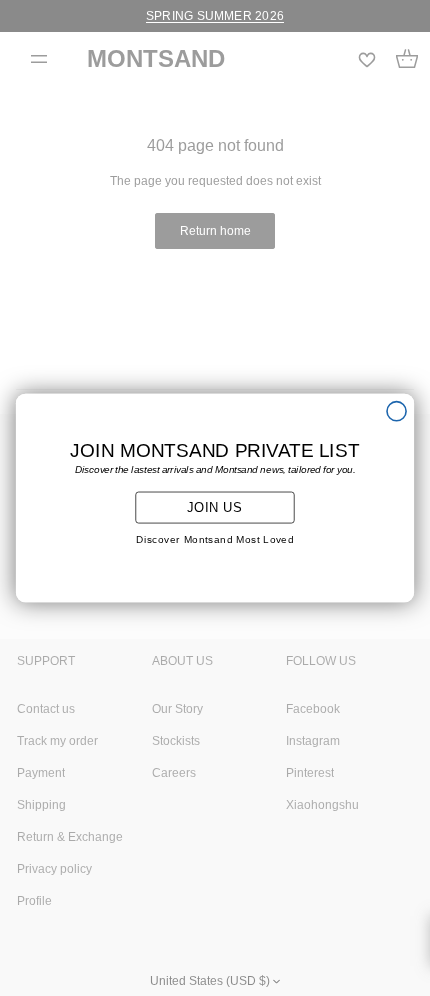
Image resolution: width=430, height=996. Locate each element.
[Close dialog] (396, 411)
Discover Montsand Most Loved (215, 540)
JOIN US (215, 507)
